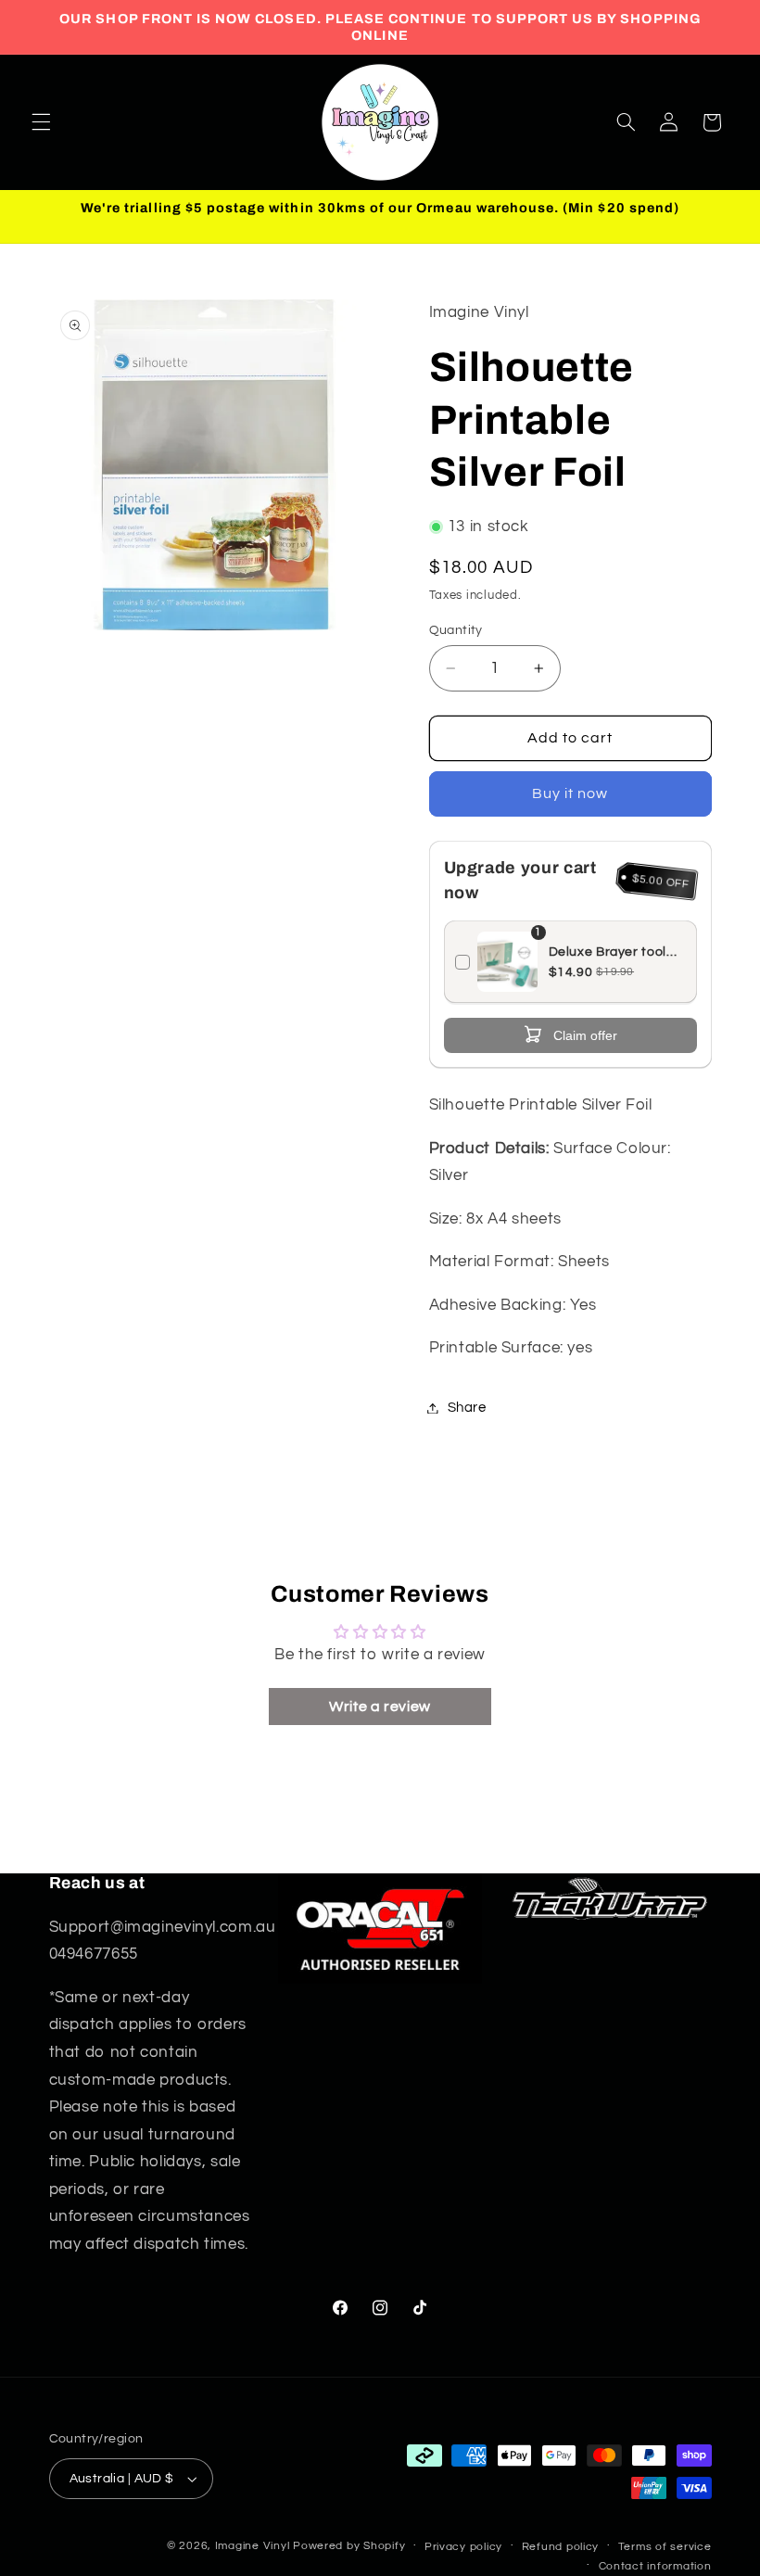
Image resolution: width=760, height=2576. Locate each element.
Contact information (655, 2566)
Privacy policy (463, 2547)
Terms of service (665, 2547)
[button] (41, 122)
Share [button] (467, 1408)
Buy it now (570, 793)
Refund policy (561, 2547)
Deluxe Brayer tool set (608, 953)
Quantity (456, 630)
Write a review (380, 1707)
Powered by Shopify (349, 2546)
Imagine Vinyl (254, 2546)
